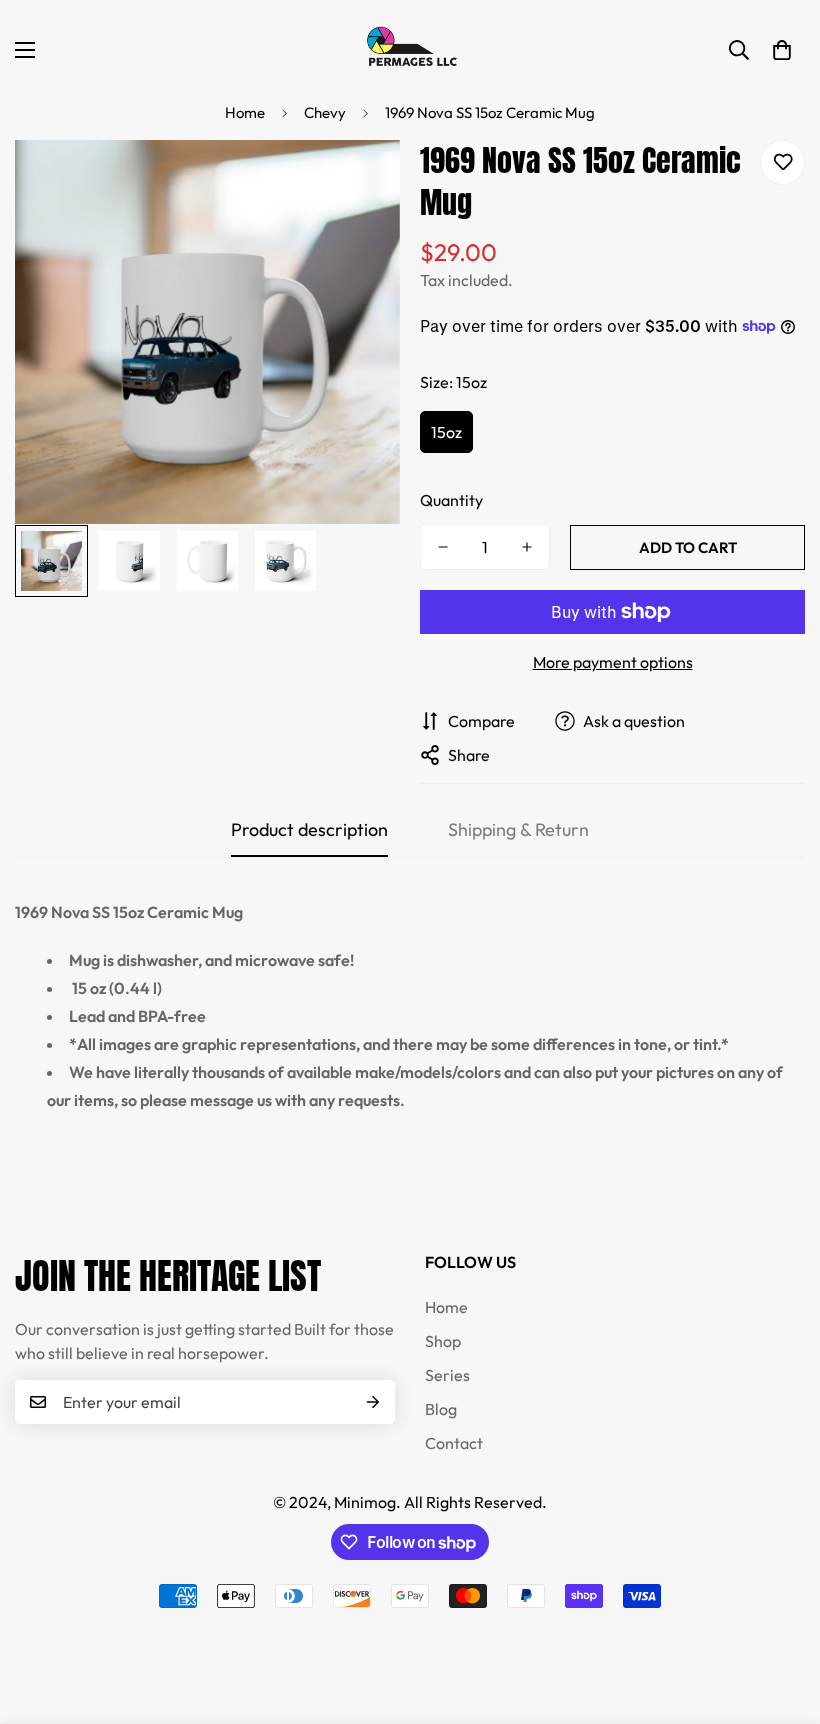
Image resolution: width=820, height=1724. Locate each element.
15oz (446, 432)
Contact (454, 1443)
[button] (782, 50)
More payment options (613, 662)
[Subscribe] (373, 1402)
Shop (443, 1341)
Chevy (325, 112)
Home (245, 112)
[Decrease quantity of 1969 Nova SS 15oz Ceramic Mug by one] (443, 547)
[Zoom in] (357, 182)
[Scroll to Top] (781, 1615)
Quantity (451, 500)
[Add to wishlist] (782, 162)
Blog (441, 1409)
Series (447, 1375)
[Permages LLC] (410, 49)
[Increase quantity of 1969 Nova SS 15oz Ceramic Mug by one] (527, 547)
